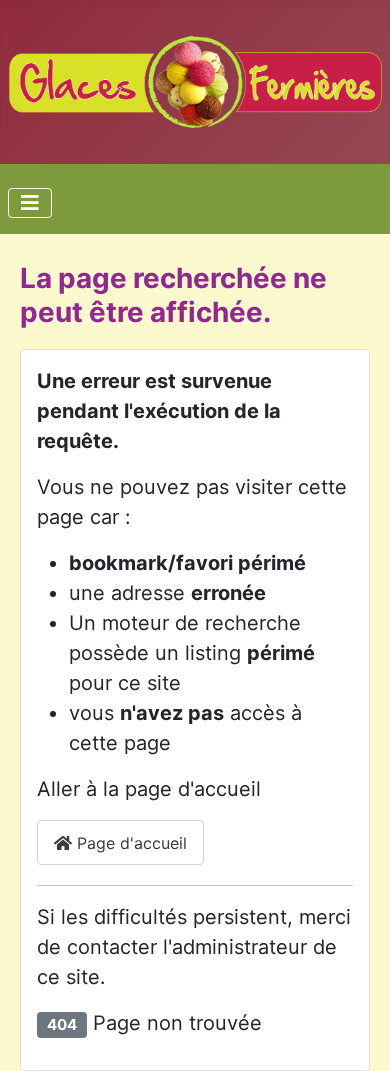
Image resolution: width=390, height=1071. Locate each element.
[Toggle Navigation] (30, 203)
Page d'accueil (129, 843)
